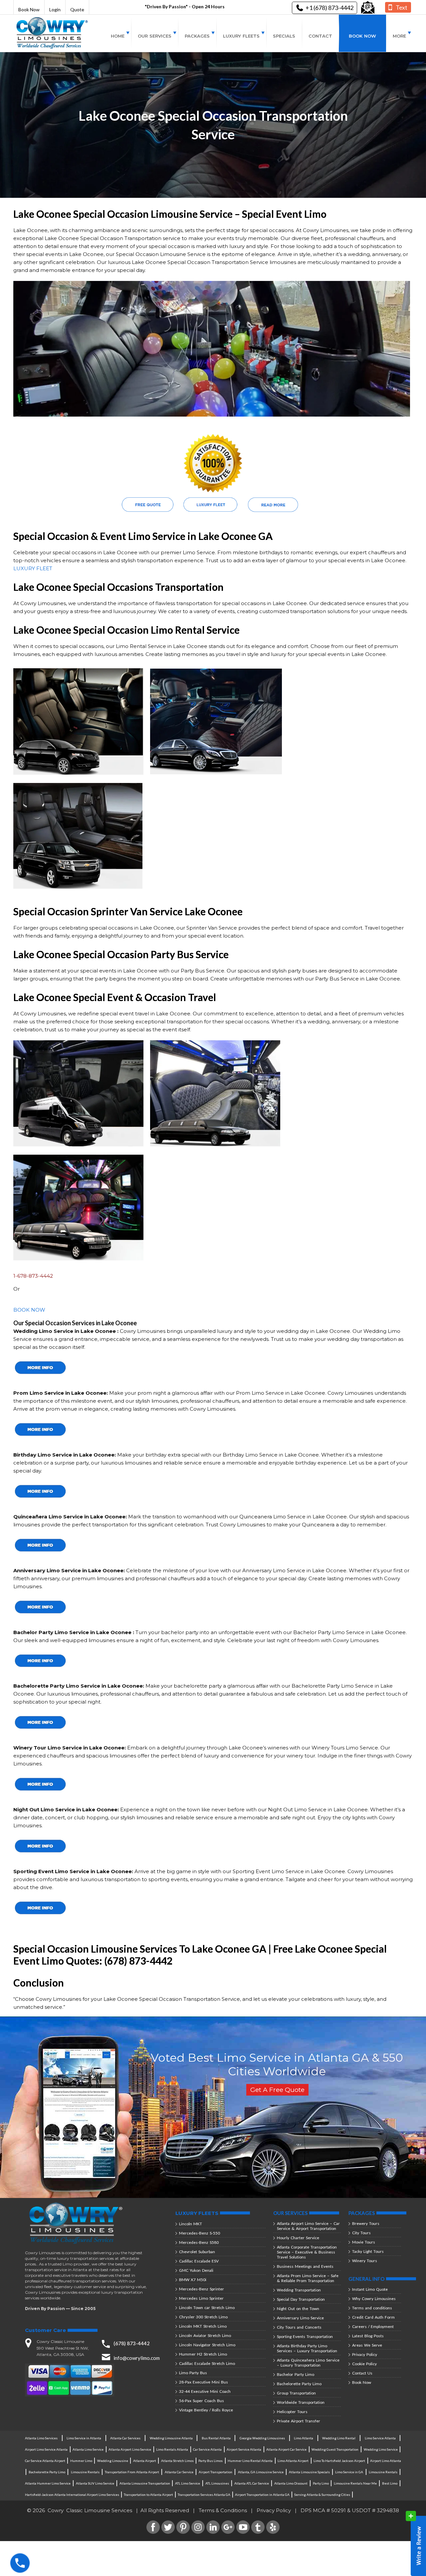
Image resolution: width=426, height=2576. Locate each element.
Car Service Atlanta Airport (45, 2461)
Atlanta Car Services (125, 2438)
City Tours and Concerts (299, 2327)
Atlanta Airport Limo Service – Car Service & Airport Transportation (308, 2226)
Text (402, 7)
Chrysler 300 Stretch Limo (203, 2317)
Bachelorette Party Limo (299, 2384)
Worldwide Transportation (301, 2402)
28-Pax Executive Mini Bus (204, 2382)
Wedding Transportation (299, 2290)
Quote (77, 9)
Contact (320, 36)
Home (118, 36)
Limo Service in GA (349, 2472)
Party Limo (321, 2483)
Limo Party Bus (193, 2373)
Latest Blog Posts (368, 2336)
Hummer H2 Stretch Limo (203, 2354)
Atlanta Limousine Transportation (145, 2483)
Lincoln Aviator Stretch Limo (205, 2335)
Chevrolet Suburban (197, 2252)
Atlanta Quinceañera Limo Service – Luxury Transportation (308, 2363)
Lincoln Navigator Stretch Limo (207, 2345)
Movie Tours (364, 2242)
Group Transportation (296, 2393)
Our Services (155, 36)
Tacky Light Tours (368, 2251)
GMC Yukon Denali (196, 2270)
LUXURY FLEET (33, 568)
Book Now (29, 9)
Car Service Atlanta (207, 2449)
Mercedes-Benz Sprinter (202, 2289)
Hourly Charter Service (298, 2238)
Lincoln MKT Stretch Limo (203, 2326)
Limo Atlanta (304, 2438)
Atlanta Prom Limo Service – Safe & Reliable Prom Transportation (308, 2278)
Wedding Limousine (113, 2461)
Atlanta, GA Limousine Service (261, 2472)
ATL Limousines (217, 2483)
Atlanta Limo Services (41, 2438)
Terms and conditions (372, 2308)
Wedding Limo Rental (339, 2438)
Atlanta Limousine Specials (309, 2472)
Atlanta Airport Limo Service (130, 2449)
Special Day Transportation (301, 2299)
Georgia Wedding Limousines (262, 2438)
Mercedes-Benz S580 (199, 2242)
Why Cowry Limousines (374, 2299)
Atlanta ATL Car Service (252, 2483)
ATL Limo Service (188, 2483)
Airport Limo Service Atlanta (46, 2449)
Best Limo (390, 2483)
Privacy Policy (365, 2354)
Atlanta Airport (145, 2461)
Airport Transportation (215, 2472)
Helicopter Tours (292, 2412)
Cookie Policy (364, 2364)
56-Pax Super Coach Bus (202, 2401)
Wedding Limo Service (381, 2449)
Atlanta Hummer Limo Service (48, 2483)
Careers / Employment (373, 2326)
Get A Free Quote (277, 2090)
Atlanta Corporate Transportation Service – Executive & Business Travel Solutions (307, 2252)
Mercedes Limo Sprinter (201, 2298)
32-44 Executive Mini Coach (205, 2391)
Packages (197, 36)
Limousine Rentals (85, 2472)
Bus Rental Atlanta (216, 2438)
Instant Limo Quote (370, 2289)
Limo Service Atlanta (380, 2438)
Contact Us (362, 2373)
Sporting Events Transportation (305, 2336)
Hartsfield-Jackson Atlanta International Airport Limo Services (72, 2495)
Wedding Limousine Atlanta (171, 2438)
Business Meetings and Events (305, 2266)
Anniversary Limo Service (300, 2318)
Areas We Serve (367, 2345)
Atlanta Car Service (179, 2472)
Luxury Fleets (241, 36)
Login (55, 9)
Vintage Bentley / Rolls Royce (206, 2410)
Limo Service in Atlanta (84, 2438)
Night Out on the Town (298, 2309)
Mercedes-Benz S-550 (200, 2233)
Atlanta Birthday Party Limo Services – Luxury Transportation (307, 2348)
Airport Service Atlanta (244, 2449)
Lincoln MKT (191, 2224)
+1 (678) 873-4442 (329, 8)
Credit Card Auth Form (373, 2317)
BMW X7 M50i (193, 2280)
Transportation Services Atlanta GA (204, 2495)
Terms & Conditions (223, 2510)
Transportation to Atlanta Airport (148, 2495)
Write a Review (416, 2543)
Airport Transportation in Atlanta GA (262, 2495)
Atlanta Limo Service (88, 2449)
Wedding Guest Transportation (335, 2449)
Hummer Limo (81, 2461)
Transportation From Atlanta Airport (132, 2472)
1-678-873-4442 (33, 1276)
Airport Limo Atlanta (386, 2461)
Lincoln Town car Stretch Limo (207, 2308)
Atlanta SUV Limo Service (95, 2483)
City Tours (361, 2233)
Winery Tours (365, 2261)
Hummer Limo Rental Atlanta (250, 2461)
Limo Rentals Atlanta (172, 2449)
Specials (284, 36)
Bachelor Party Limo (296, 2374)
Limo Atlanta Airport (293, 2461)
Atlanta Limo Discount (291, 2483)
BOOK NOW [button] (29, 1310)
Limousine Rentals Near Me (355, 2483)
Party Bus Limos (211, 2461)
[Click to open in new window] (368, 8)
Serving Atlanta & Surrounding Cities (322, 2495)
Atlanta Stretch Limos (177, 2461)
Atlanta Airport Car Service (286, 2449)
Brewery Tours (366, 2223)
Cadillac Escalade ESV (199, 2261)
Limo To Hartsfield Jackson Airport (339, 2461)
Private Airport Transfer (299, 2421)
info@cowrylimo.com (137, 2358)
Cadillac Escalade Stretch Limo (207, 2363)
